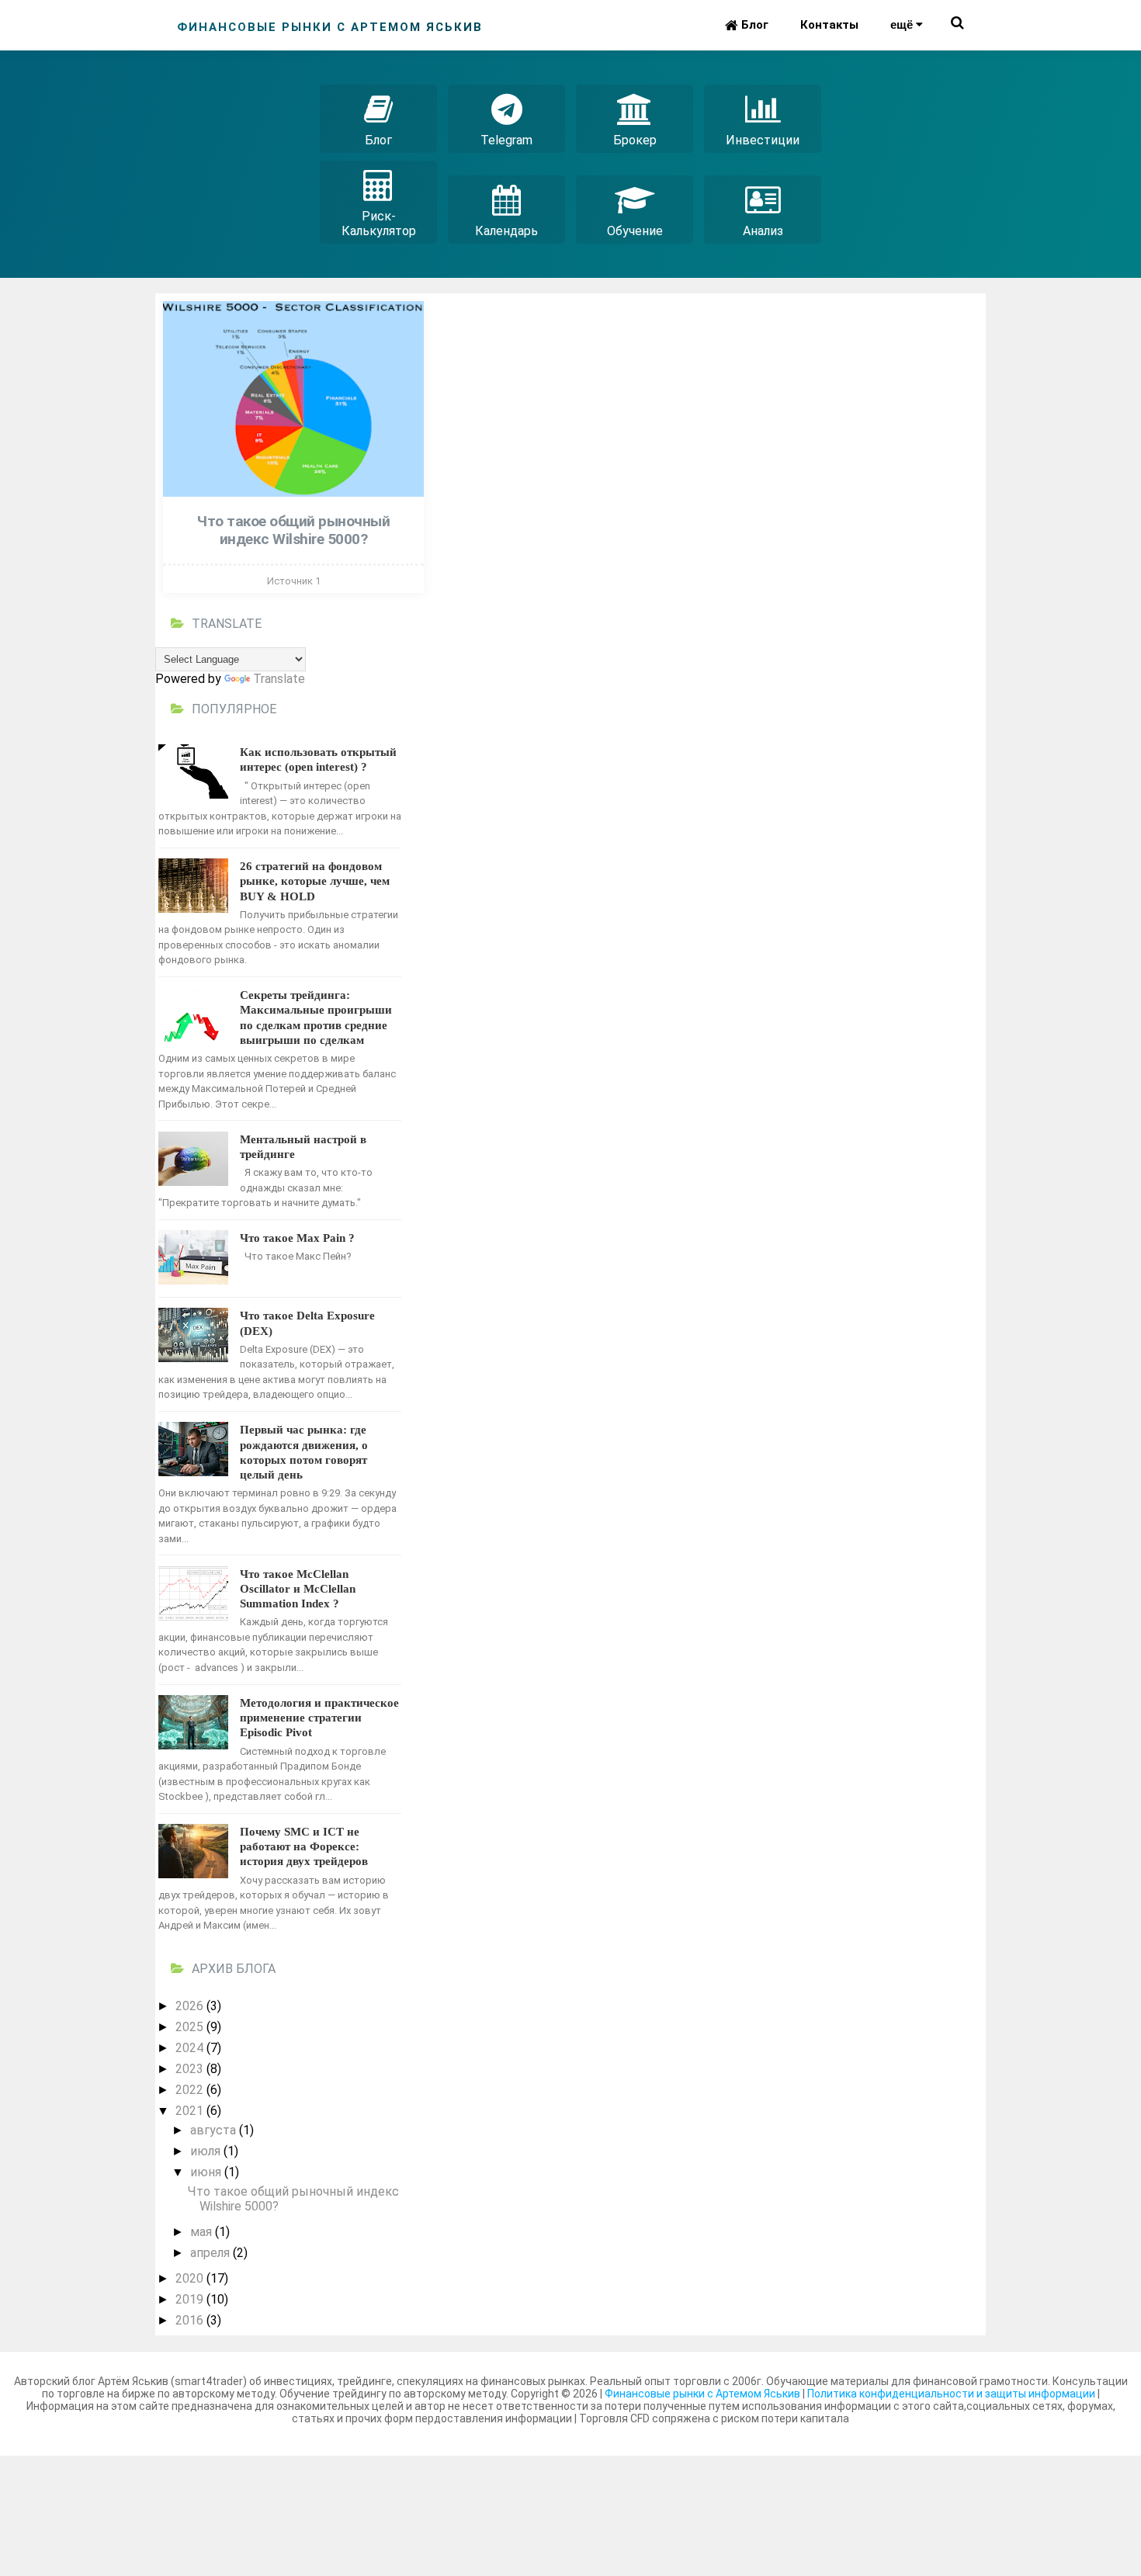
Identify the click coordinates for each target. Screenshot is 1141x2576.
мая (203, 2232)
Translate (279, 679)
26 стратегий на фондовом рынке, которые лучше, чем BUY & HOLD (315, 881)
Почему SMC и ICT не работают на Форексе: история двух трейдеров (304, 1846)
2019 (191, 2299)
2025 (191, 2027)
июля (207, 2151)
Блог (753, 25)
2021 (191, 2111)
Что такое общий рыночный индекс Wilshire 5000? (293, 530)
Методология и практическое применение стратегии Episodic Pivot (319, 1718)
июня (207, 2172)
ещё (903, 24)
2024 (191, 2048)
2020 (191, 2278)
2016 (191, 2320)
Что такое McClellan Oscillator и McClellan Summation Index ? (298, 1589)
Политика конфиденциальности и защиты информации (952, 2394)
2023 (191, 2069)
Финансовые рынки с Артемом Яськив (702, 2394)
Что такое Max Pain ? (297, 1238)
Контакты (829, 25)
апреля (212, 2253)
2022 (191, 2090)
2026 (191, 2006)
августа (215, 2130)
